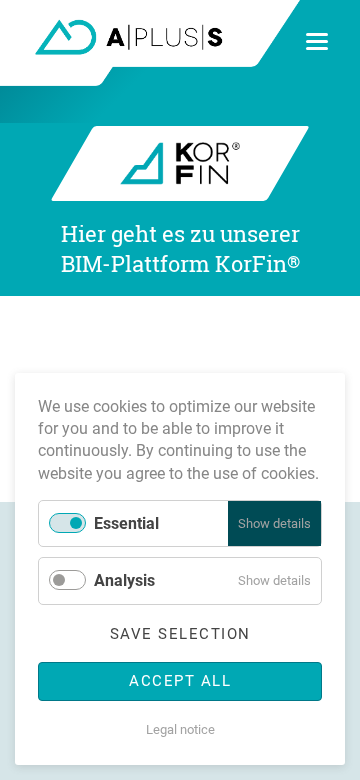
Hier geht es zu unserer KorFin (180, 248)
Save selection (180, 634)
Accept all (180, 681)
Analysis (124, 580)
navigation (317, 41)
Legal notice (180, 729)
